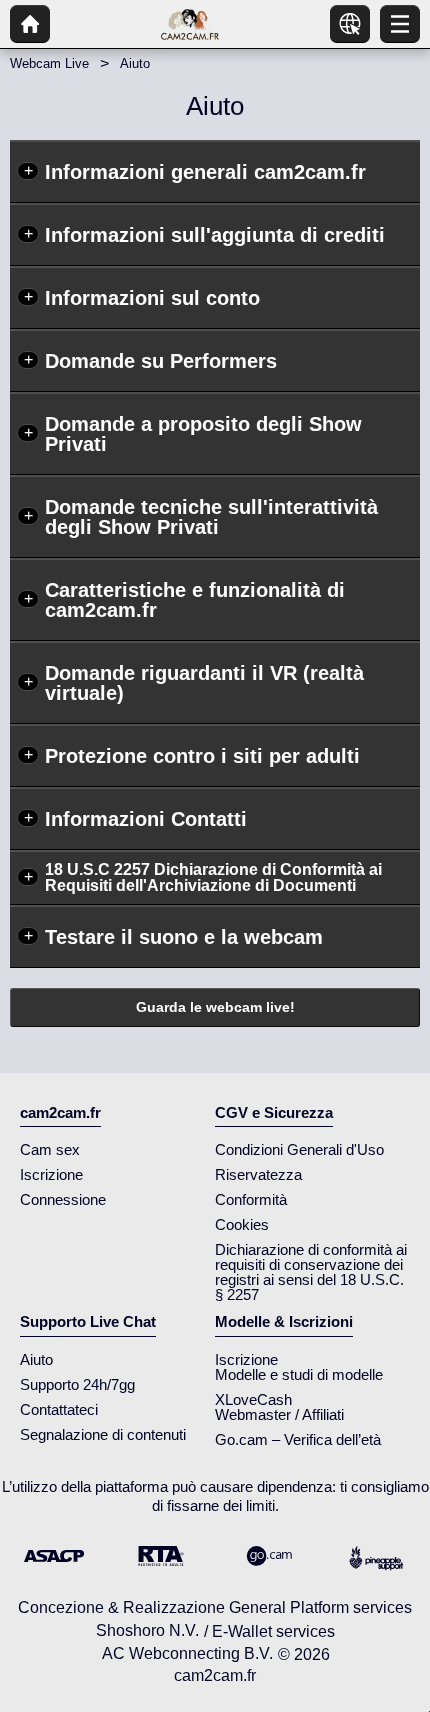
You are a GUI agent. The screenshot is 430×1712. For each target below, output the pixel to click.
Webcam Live (49, 63)
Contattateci (59, 1409)
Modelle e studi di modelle (299, 1374)
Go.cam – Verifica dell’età (298, 1439)
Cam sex (50, 1149)
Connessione (63, 1199)
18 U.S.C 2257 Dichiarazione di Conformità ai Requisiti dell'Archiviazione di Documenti (213, 877)
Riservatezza (258, 1174)
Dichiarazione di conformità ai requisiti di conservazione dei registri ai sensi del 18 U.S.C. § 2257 (311, 1272)
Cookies (242, 1224)
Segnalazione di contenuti (103, 1434)
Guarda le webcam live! (215, 1007)
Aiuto (36, 1359)
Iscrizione (51, 1174)
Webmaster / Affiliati (279, 1414)
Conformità (251, 1199)
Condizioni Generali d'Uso (299, 1149)
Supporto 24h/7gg (77, 1384)
